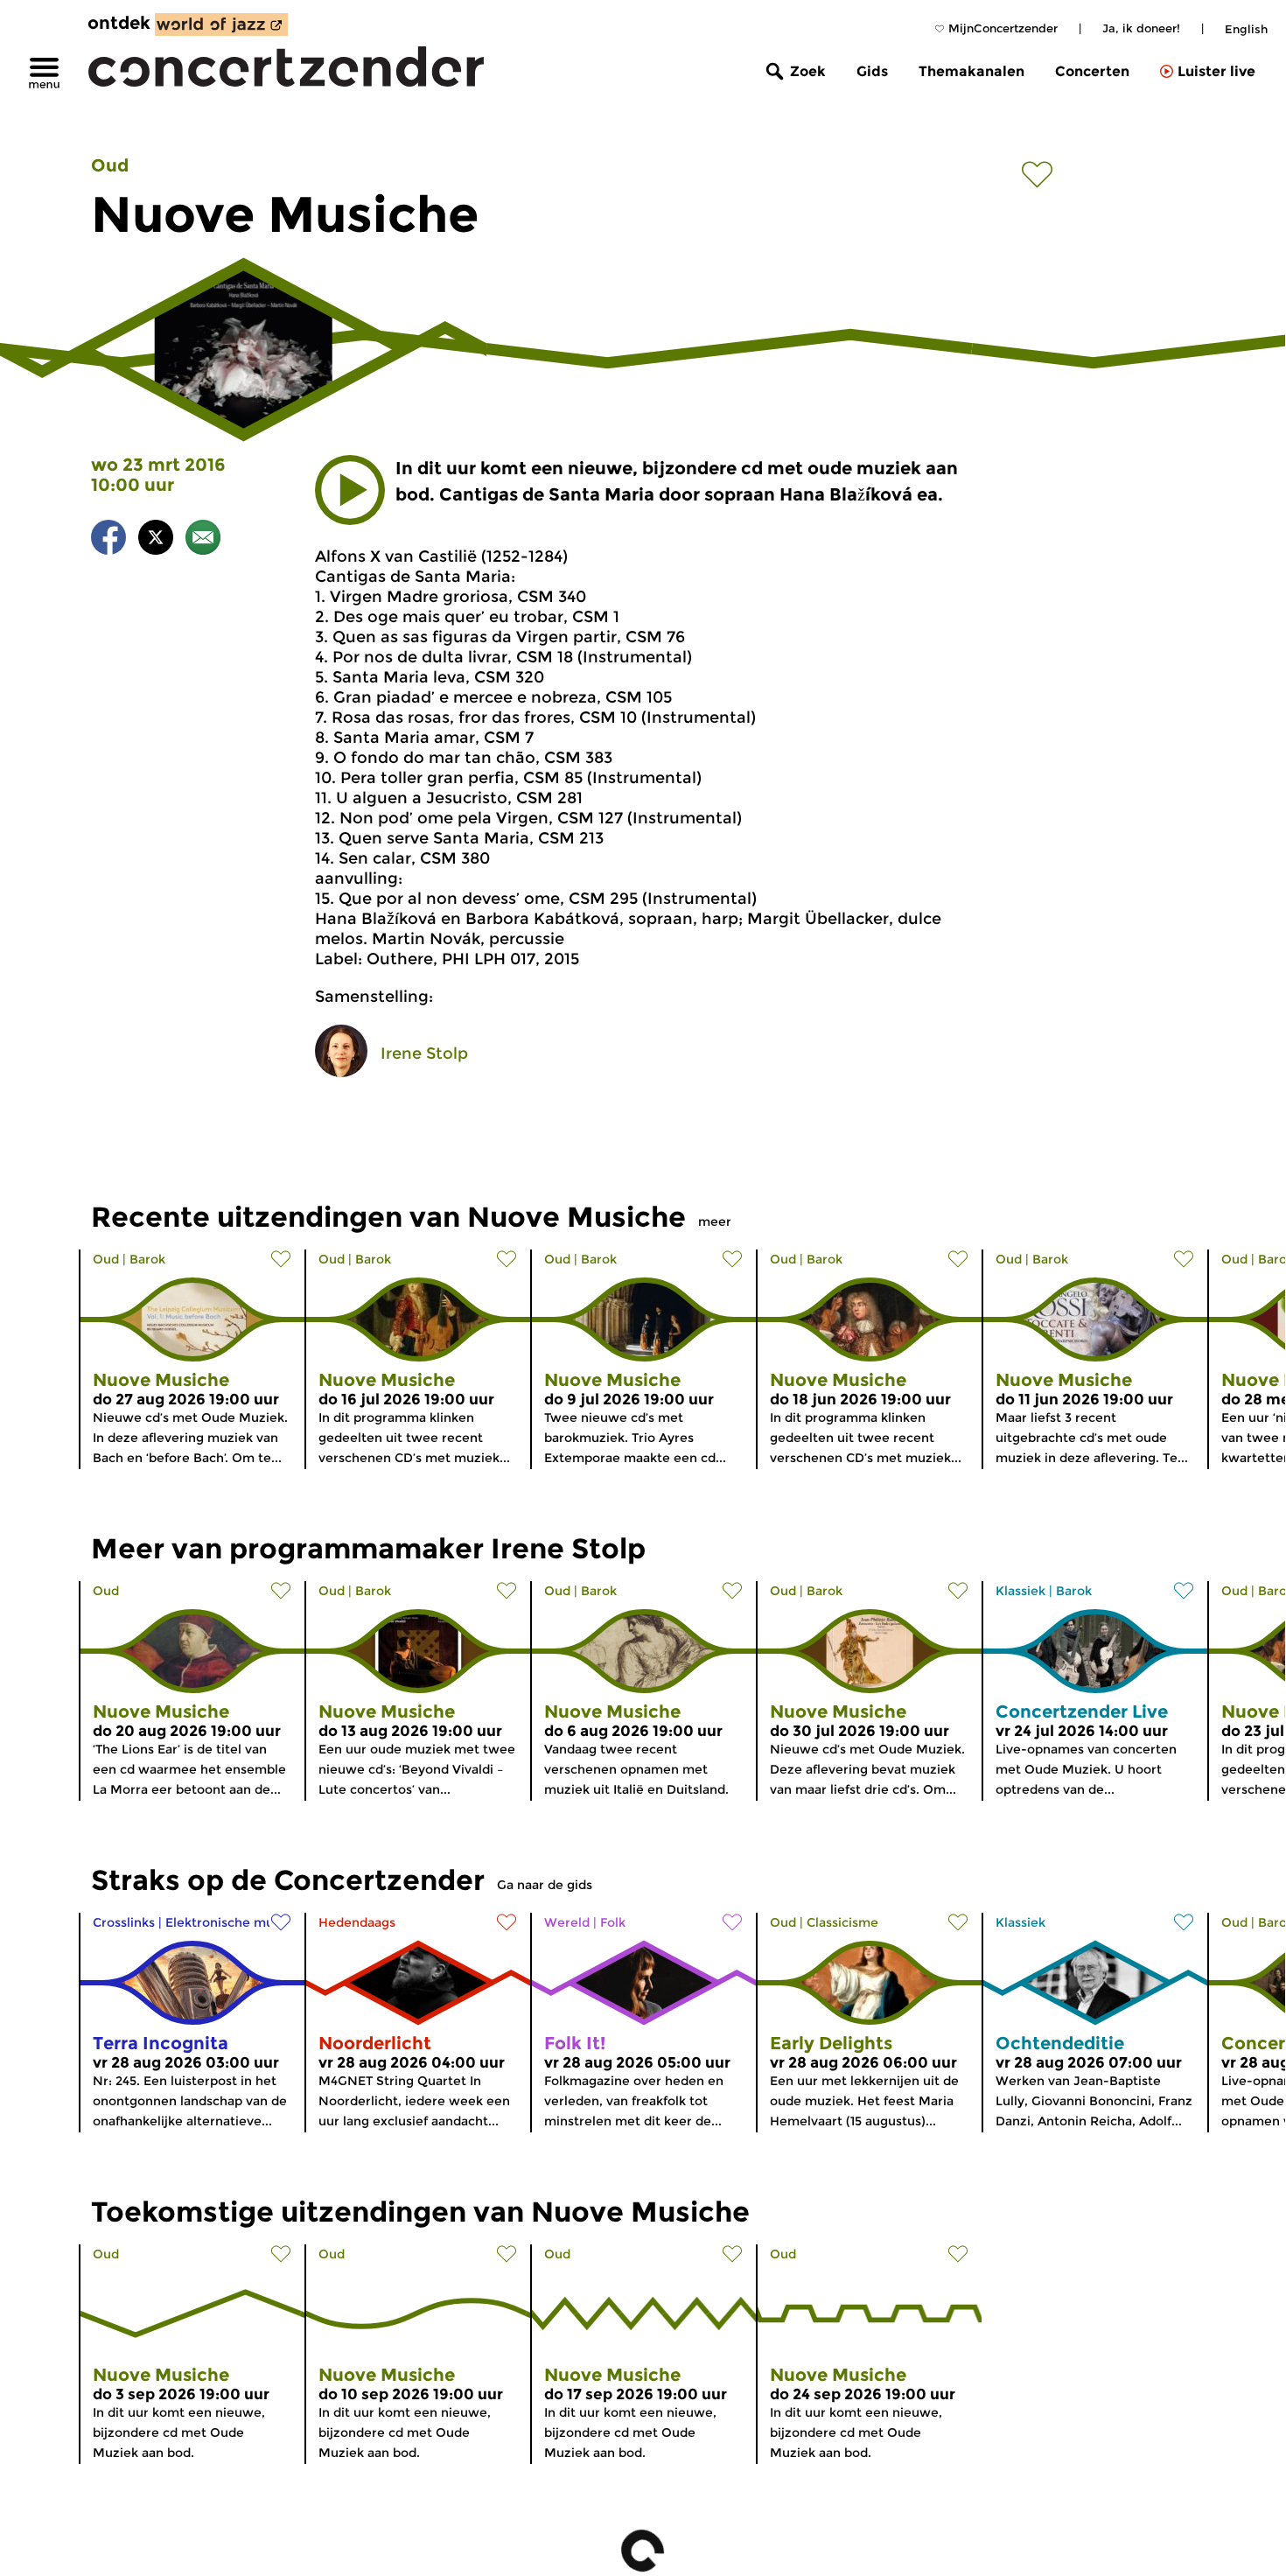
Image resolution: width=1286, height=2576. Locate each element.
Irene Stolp (424, 1053)
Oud (110, 165)
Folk (613, 1922)
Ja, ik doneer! (1141, 28)
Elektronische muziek (232, 1922)
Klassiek (1020, 1591)
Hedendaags (357, 1922)
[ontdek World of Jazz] (221, 24)
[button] (350, 490)
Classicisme (842, 1922)
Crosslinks (124, 1922)
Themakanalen (971, 71)
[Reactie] (203, 540)
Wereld (567, 1922)
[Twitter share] (156, 540)
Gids (872, 71)
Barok (147, 1259)
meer (715, 1221)
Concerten (1092, 71)
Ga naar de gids (545, 1885)
